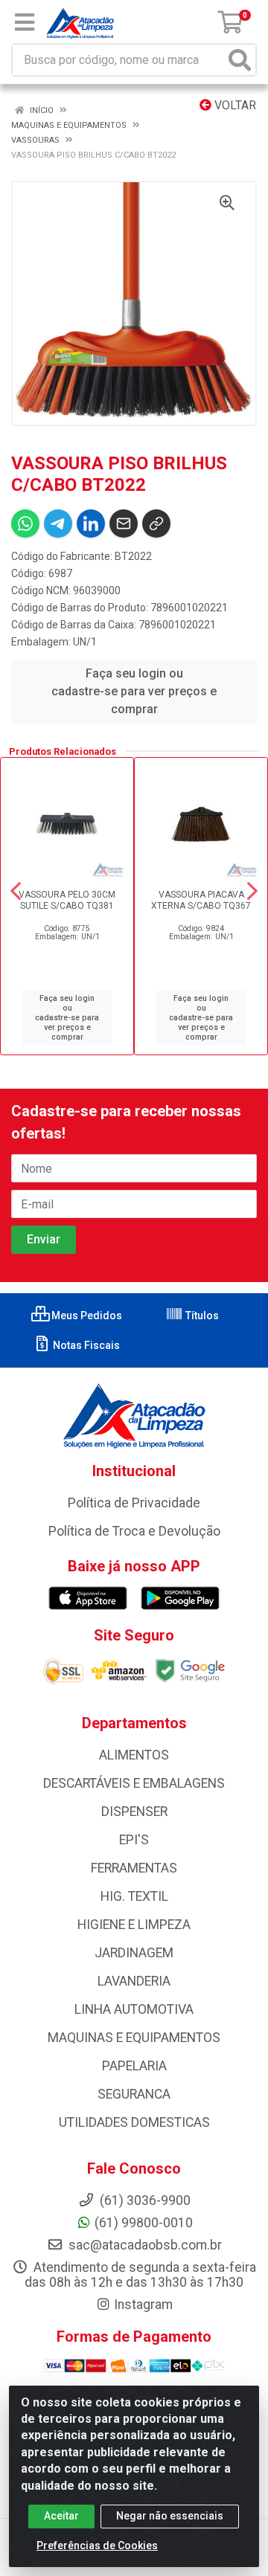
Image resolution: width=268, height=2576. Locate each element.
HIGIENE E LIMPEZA (134, 1925)
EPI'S (134, 1840)
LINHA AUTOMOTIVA (134, 2009)
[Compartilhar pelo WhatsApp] (25, 524)
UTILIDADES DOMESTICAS (134, 2122)
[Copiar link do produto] (156, 524)
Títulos (201, 1316)
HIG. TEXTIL (134, 1896)
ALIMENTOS (134, 1755)
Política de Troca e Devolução (134, 1531)
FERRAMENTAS (134, 1868)
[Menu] (25, 22)
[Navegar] (16, 891)
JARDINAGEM (134, 1953)
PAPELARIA (134, 2066)
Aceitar (61, 2516)
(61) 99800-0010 (144, 2223)
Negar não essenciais (170, 2516)
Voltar (234, 105)
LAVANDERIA (134, 1981)
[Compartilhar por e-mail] (124, 524)
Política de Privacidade (134, 1503)
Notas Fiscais (85, 1345)
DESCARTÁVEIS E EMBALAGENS (134, 1783)
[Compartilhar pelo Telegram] (58, 524)
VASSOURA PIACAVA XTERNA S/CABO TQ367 (201, 900)
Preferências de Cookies (97, 2546)
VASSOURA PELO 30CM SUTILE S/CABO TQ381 (67, 900)
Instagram (143, 2305)
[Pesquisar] (240, 60)
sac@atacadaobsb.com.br (144, 2245)
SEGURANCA (134, 2094)
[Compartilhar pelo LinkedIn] (91, 524)
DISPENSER (134, 1812)
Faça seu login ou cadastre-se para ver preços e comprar (134, 691)
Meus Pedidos (86, 1316)
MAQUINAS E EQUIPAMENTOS (134, 2038)
